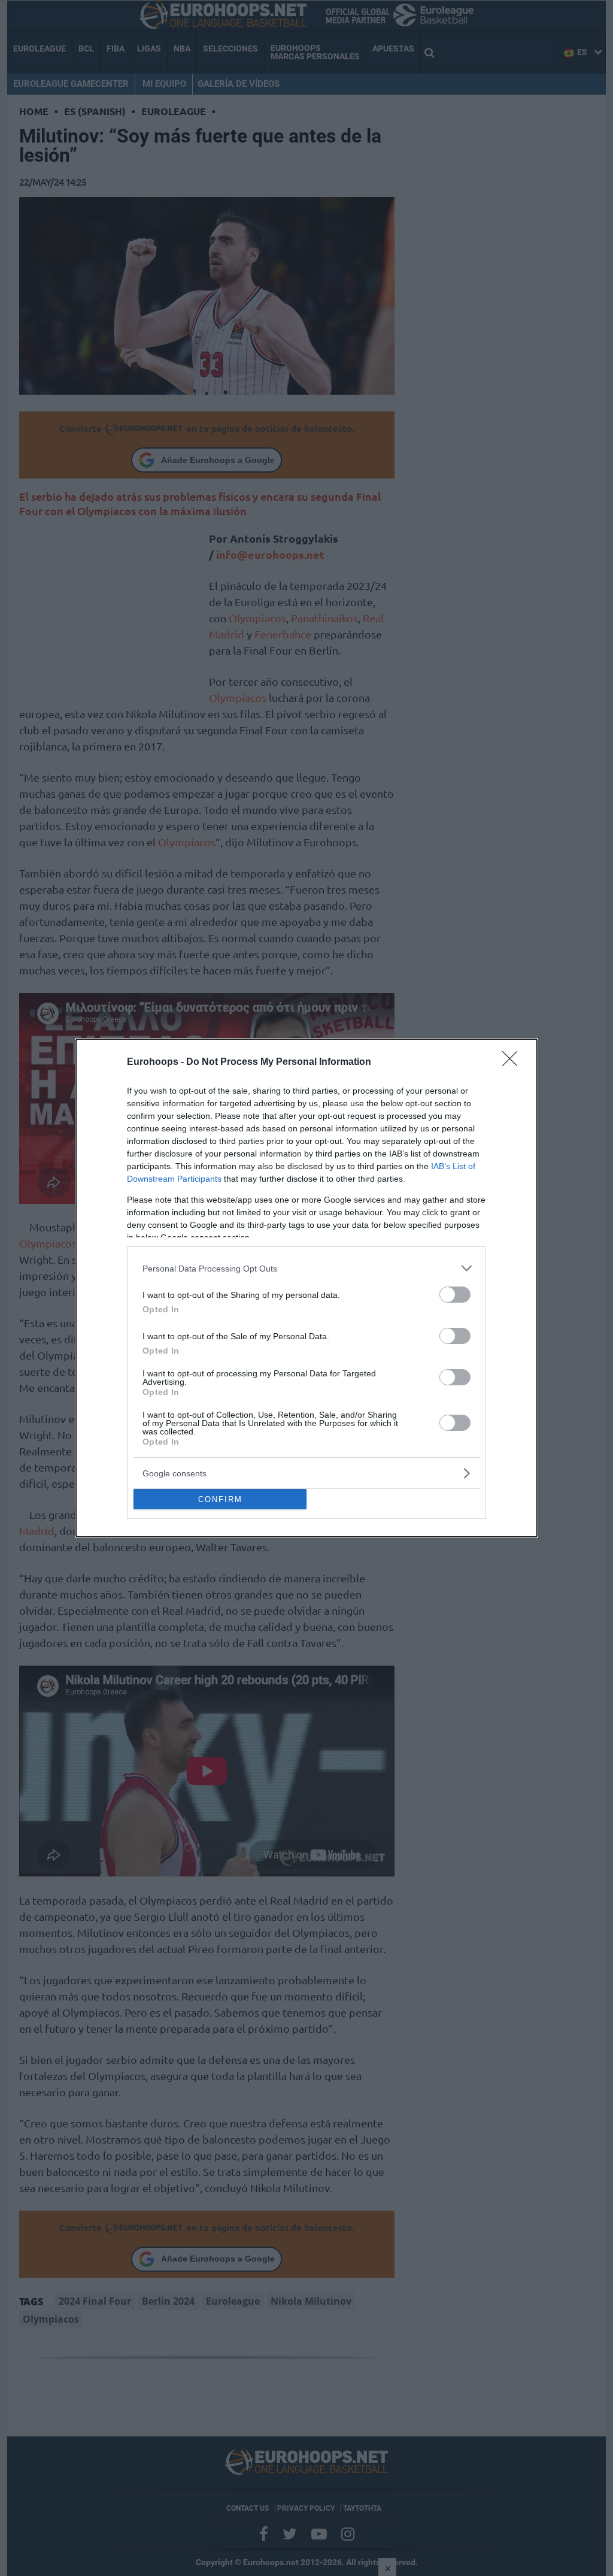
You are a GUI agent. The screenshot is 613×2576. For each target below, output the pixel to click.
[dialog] (306, 1288)
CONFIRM (220, 1499)
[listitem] (306, 1268)
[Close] (514, 1063)
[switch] (455, 1295)
